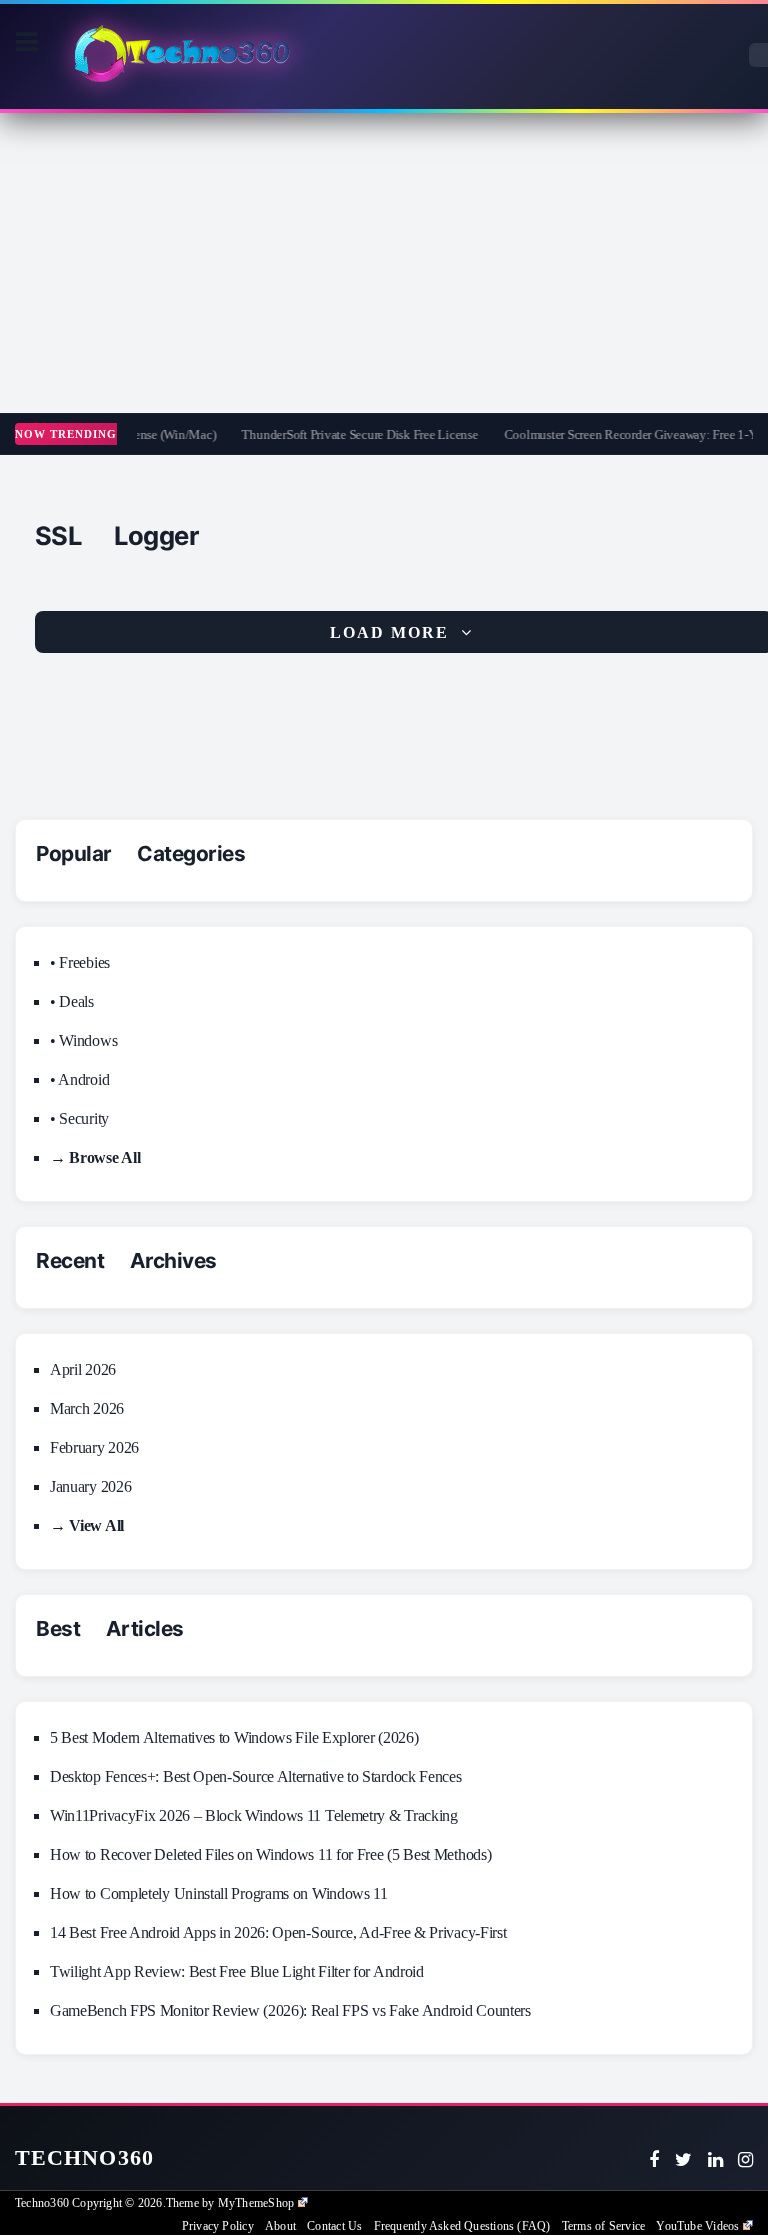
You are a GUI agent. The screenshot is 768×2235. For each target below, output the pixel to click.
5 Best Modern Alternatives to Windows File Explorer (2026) (234, 1737)
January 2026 (90, 1486)
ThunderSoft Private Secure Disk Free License (345, 434)
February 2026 (94, 1447)
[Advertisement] (384, 263)
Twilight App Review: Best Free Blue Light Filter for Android (237, 1971)
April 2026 (83, 1369)
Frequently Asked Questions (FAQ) (462, 2226)
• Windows (83, 1040)
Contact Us (334, 2226)
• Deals (72, 1001)
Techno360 (84, 2157)
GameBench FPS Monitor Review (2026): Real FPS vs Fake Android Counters (290, 2010)
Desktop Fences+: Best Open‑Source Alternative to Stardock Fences (256, 1776)
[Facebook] (654, 2160)
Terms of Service (603, 2226)
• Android (79, 1079)
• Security (79, 1118)
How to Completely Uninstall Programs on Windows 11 (219, 1893)
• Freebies (80, 962)
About (280, 2226)
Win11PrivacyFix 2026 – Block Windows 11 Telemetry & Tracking (254, 1815)
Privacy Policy (218, 2226)
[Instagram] (745, 2160)
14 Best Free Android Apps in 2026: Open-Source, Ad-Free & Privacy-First (278, 1932)
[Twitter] (683, 2160)
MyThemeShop (256, 2203)
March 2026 (87, 1408)
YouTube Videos (697, 2226)
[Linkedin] (715, 2160)
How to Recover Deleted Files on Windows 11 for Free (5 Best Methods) (270, 1854)
